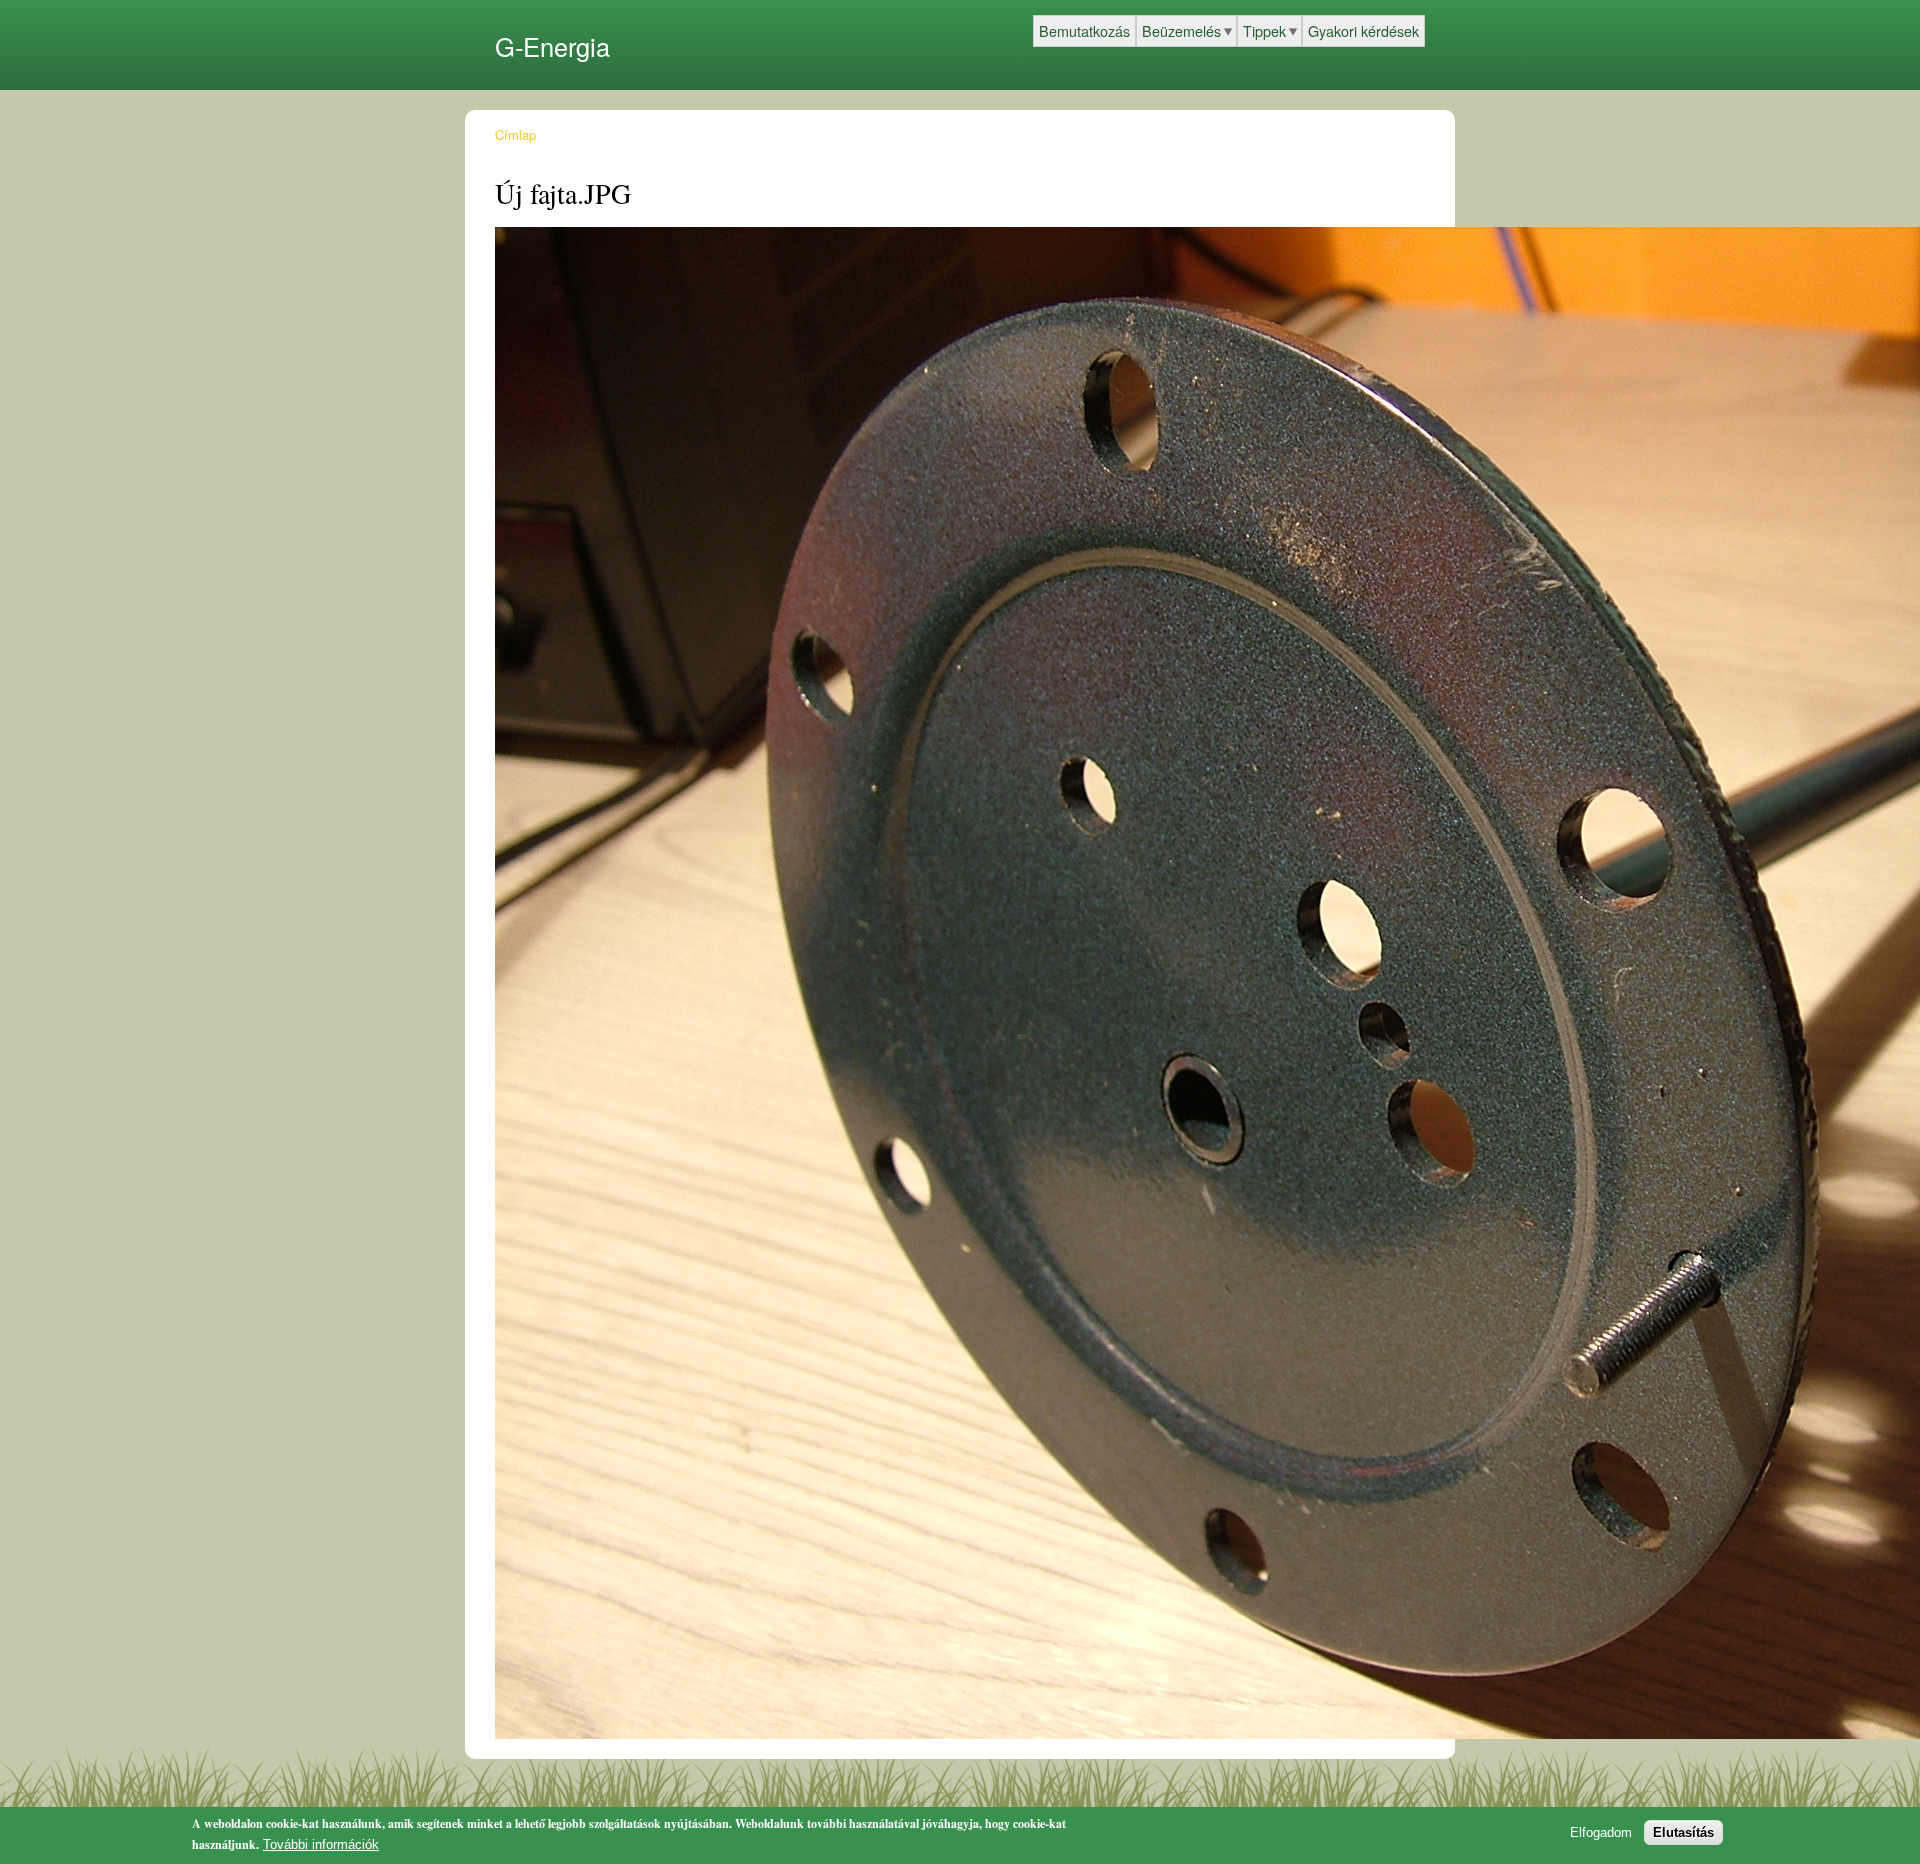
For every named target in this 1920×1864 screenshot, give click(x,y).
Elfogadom (1601, 1832)
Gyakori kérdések (1363, 30)
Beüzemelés (1181, 30)
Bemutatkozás (1084, 30)
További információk (321, 1844)
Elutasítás (1683, 1832)
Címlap (515, 134)
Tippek (1264, 30)
